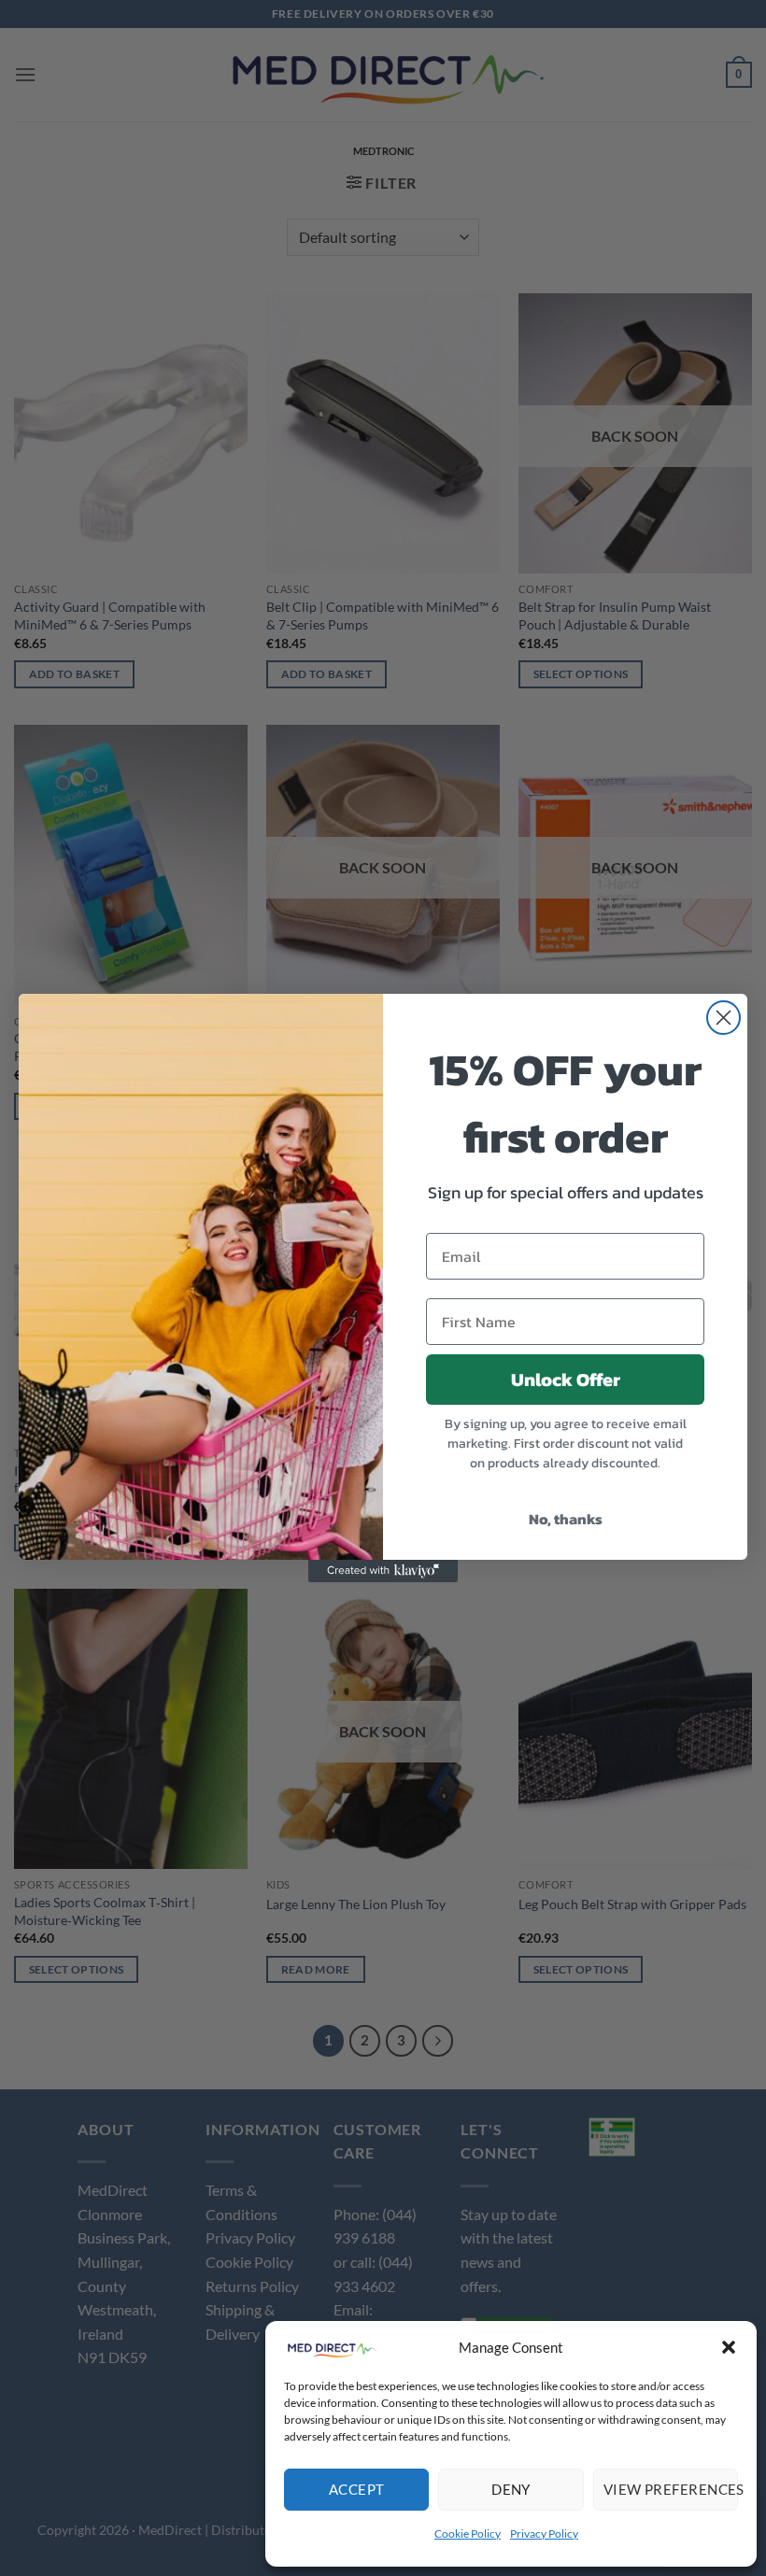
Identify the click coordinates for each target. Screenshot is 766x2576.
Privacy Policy (544, 2534)
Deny (511, 2489)
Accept (357, 2489)
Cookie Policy (468, 2534)
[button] (729, 2347)
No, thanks (566, 1519)
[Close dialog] (723, 1018)
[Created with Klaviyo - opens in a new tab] (383, 1571)
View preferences (671, 2489)
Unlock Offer (566, 1380)
